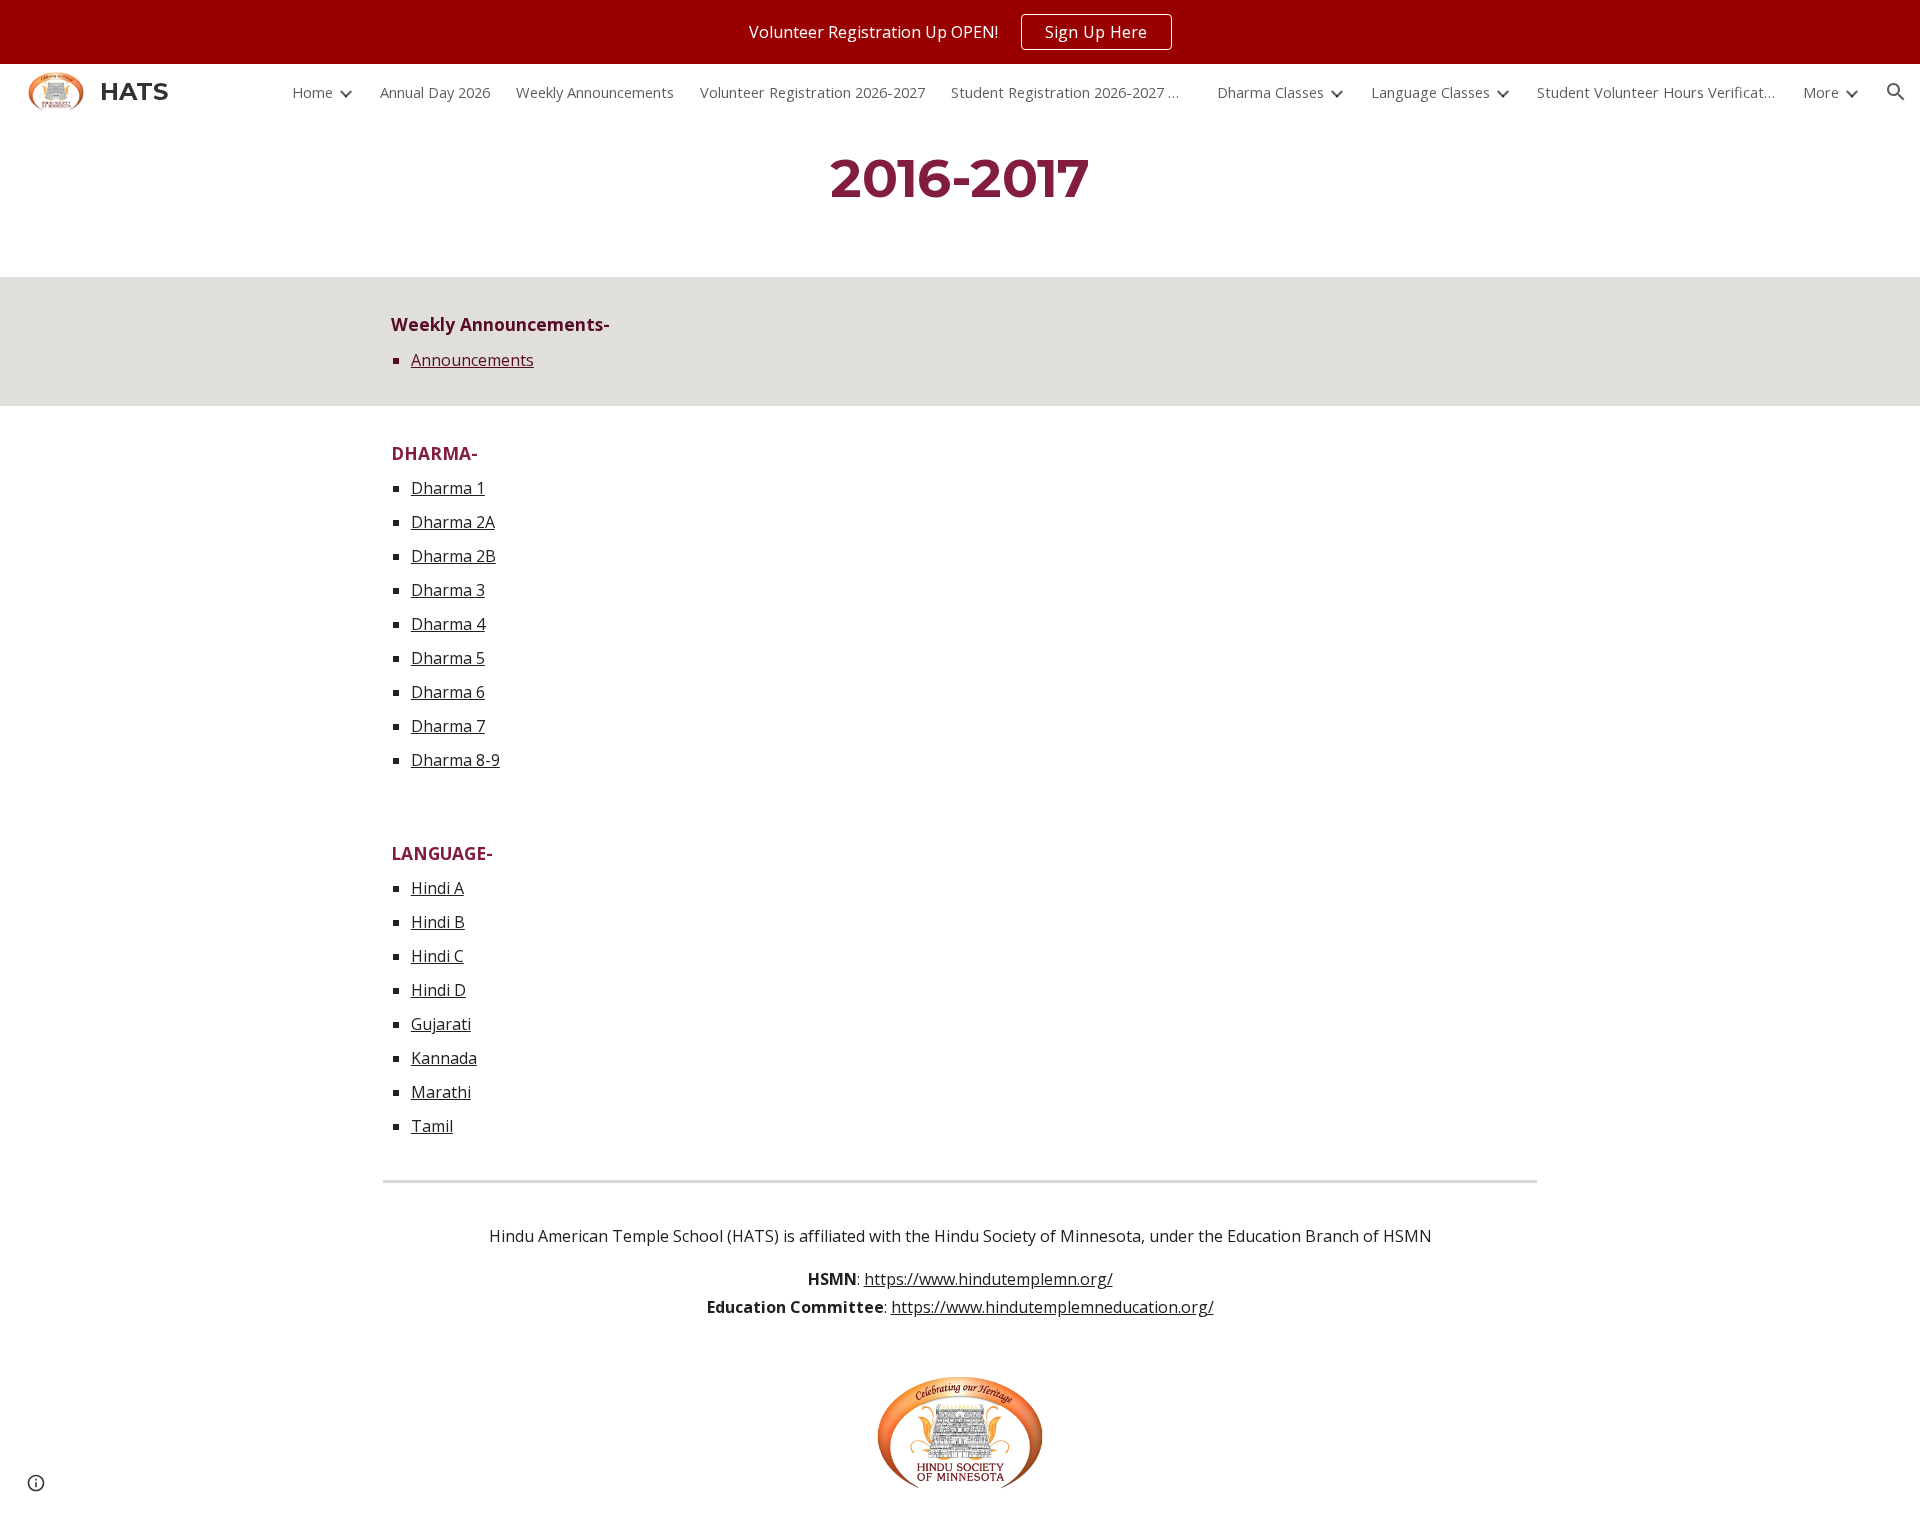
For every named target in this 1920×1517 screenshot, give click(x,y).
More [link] (1821, 92)
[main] (960, 177)
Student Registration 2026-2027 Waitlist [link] (1071, 92)
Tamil (432, 1126)
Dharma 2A (453, 522)
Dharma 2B (453, 556)
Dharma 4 (448, 624)
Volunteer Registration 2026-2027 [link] (812, 92)
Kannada (444, 1058)
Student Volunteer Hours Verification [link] (1657, 92)
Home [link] (312, 92)
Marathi (441, 1092)
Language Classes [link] (1430, 92)
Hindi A (437, 888)
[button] (1896, 92)
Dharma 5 (448, 658)
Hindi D (438, 990)
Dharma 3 (448, 590)
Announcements (472, 360)
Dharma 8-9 (455, 760)
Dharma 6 (448, 692)
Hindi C (437, 956)
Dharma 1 (448, 488)
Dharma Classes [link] (1270, 92)
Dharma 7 (448, 726)
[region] (960, 32)
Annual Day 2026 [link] (435, 92)
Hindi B (438, 922)
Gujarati (441, 1024)
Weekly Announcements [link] (595, 92)
